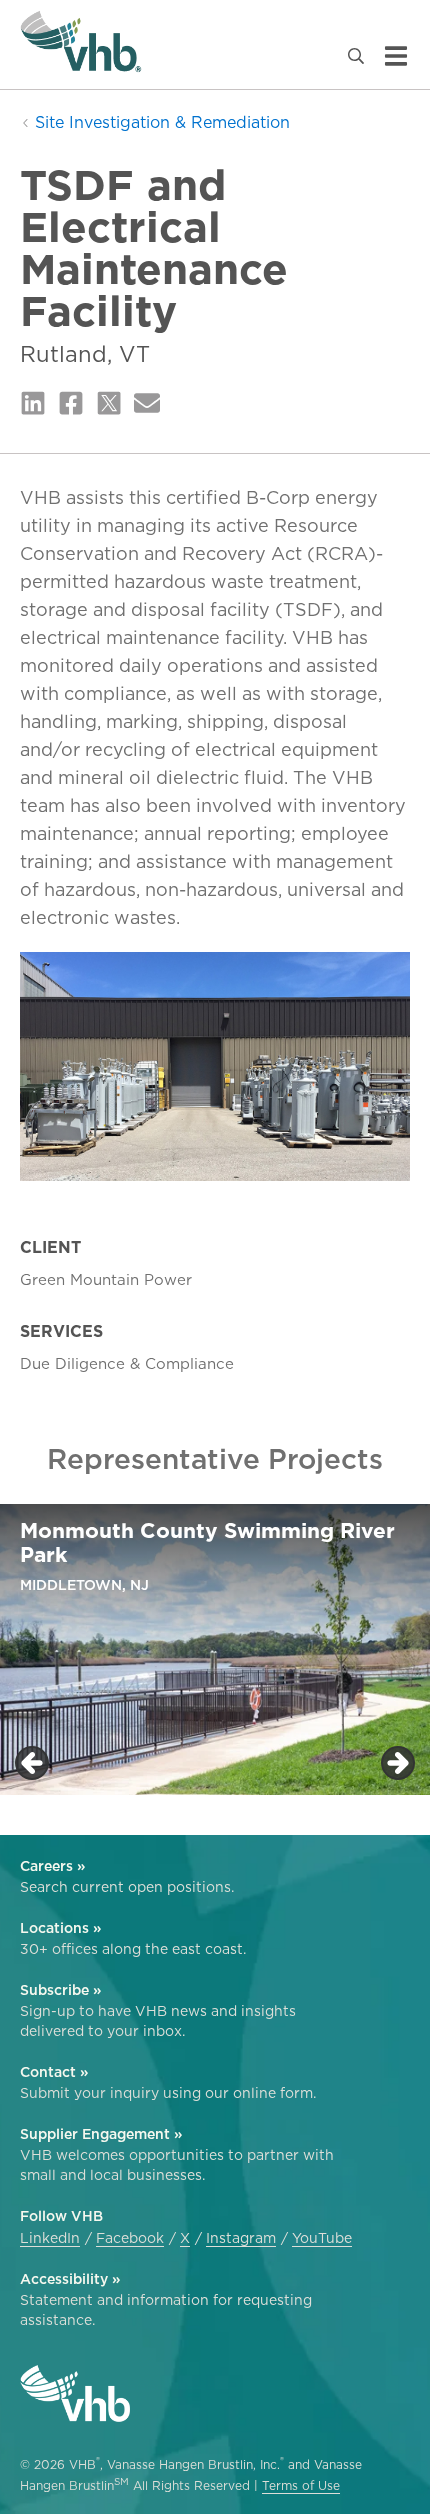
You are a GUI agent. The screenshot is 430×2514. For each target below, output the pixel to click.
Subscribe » (60, 1990)
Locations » (60, 1928)
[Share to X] (109, 404)
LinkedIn (50, 2238)
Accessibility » (70, 2279)
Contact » (54, 2072)
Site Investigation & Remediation (160, 122)
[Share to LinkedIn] (33, 404)
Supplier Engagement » (101, 2134)
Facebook (130, 2238)
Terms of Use (301, 2485)
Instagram (241, 2238)
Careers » (52, 1866)
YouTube (322, 2238)
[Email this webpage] (147, 404)
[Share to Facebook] (71, 404)
